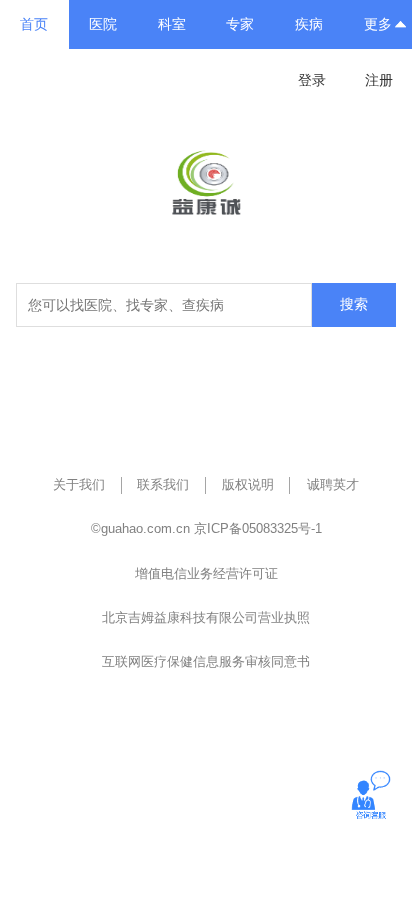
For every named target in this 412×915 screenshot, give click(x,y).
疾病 (309, 24)
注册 (379, 80)
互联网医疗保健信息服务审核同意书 (206, 662)
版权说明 (248, 485)
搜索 (354, 304)
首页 (34, 24)
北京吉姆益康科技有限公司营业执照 (206, 618)
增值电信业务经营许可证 (206, 574)
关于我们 (79, 485)
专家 (240, 24)
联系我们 (163, 485)
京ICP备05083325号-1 (258, 529)
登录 (312, 80)
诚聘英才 (333, 485)
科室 (172, 24)
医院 (103, 24)
